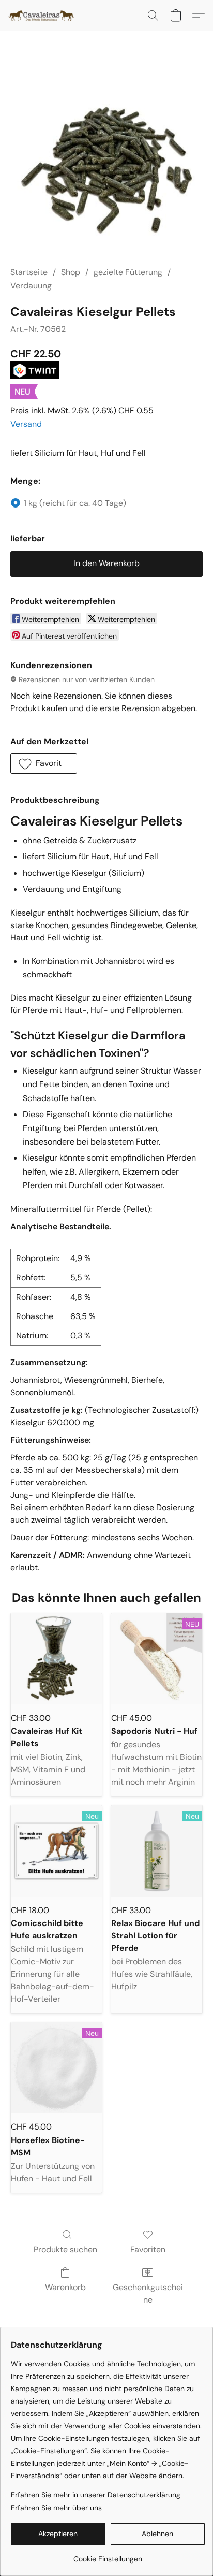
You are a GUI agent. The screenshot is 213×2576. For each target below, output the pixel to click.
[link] (108, 2555)
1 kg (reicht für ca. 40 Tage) (75, 503)
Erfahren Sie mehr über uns (56, 2508)
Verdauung (31, 286)
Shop (71, 272)
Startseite (29, 272)
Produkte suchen (65, 2249)
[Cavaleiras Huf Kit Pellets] (56, 1659)
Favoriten (148, 2249)
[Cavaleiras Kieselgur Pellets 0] (106, 161)
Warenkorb (65, 2287)
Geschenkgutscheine (148, 2293)
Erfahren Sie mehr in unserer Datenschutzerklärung (96, 2495)
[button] (43, 16)
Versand (26, 424)
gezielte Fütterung (128, 272)
